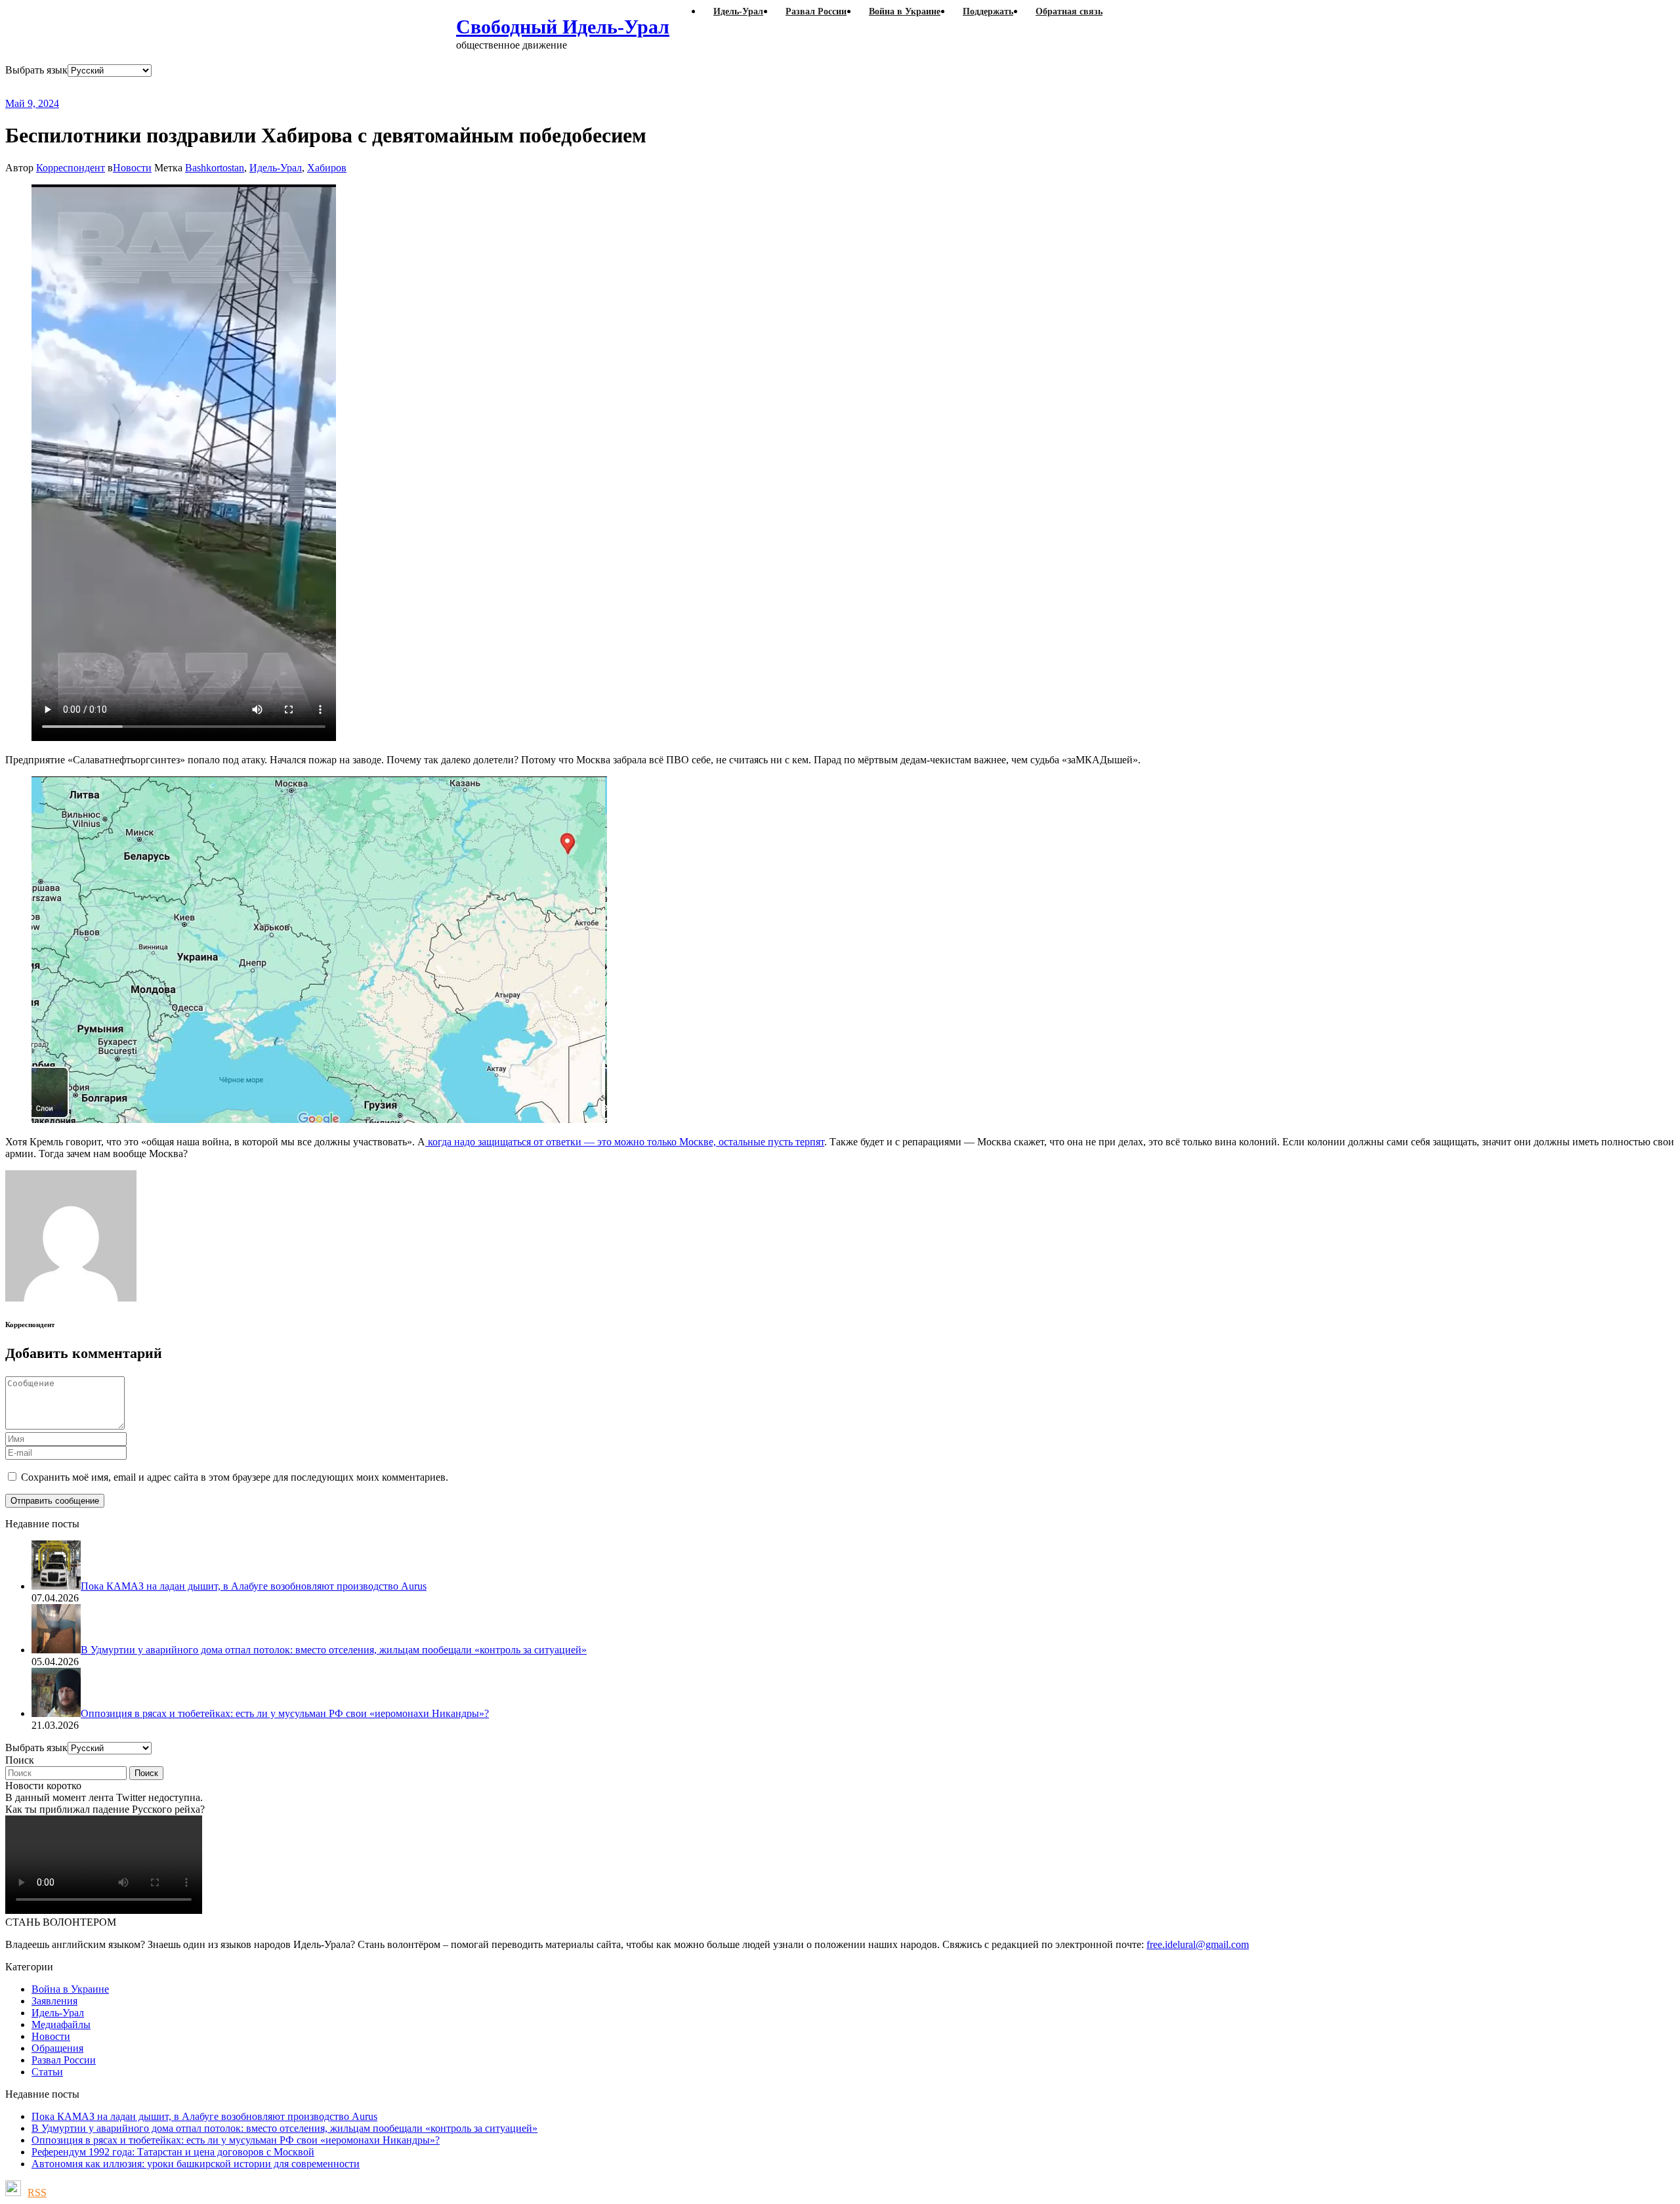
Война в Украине (70, 1989)
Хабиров (327, 168)
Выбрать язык (36, 70)
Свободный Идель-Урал (563, 27)
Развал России (64, 2060)
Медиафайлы (61, 2024)
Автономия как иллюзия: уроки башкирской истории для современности (196, 2164)
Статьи (47, 2072)
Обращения (57, 2048)
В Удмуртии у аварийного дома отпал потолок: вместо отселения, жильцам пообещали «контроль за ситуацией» (284, 2128)
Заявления (54, 2001)
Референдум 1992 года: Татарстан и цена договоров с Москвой (173, 2152)
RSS (37, 2193)
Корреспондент (71, 168)
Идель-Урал (276, 168)
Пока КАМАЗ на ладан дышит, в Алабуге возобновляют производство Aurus (204, 2116)
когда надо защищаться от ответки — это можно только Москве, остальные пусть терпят (625, 1142)
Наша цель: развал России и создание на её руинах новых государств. (274, 87)
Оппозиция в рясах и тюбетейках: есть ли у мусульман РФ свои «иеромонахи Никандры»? (236, 2140)
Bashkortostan (215, 168)
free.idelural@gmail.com (1198, 1944)
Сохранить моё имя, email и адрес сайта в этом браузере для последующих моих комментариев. (235, 1477)
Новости (132, 168)
